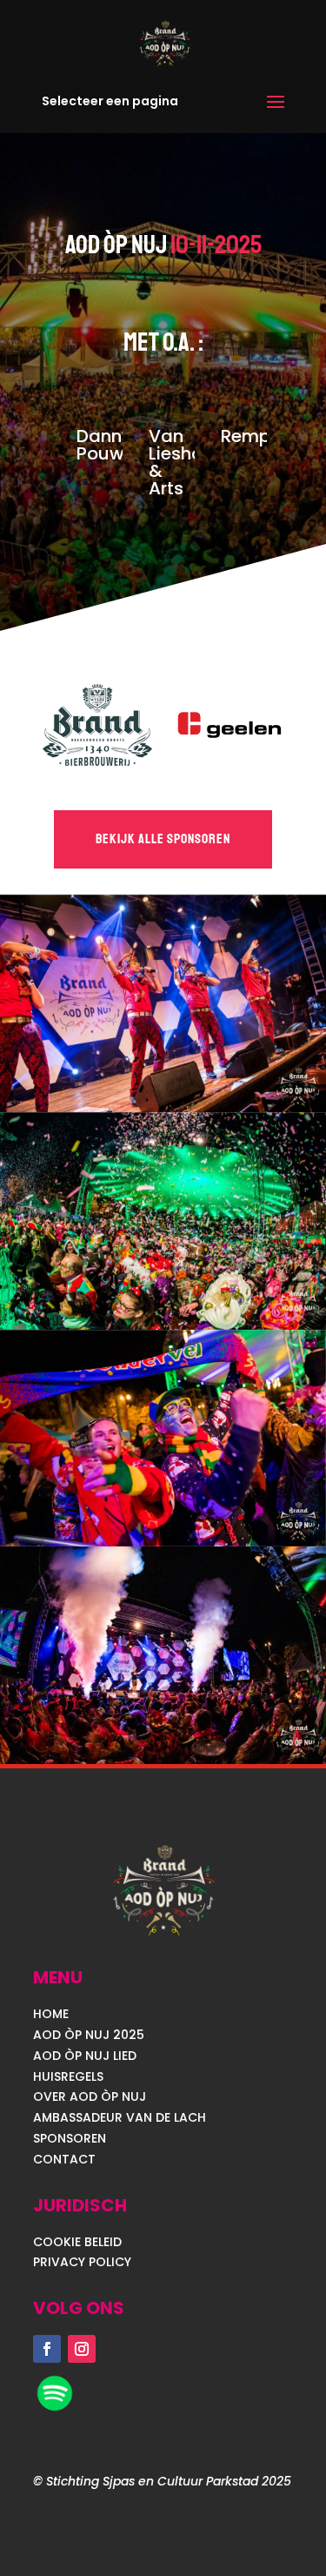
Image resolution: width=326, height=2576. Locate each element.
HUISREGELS (68, 2076)
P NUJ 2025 (110, 2035)
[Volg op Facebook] (47, 2349)
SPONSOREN (70, 2138)
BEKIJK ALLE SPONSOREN (163, 839)
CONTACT (64, 2159)
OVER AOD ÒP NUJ (90, 2096)
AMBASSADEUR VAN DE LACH (120, 2117)
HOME (51, 2014)
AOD (49, 2035)
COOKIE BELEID (77, 2242)
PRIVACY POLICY (82, 2262)
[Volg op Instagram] (82, 2349)
